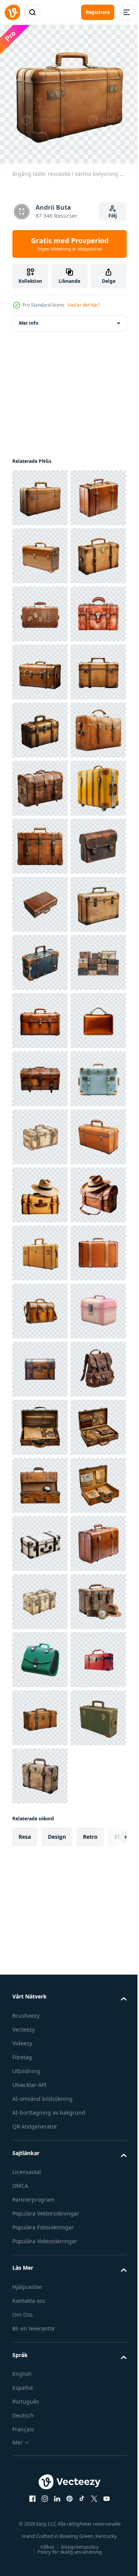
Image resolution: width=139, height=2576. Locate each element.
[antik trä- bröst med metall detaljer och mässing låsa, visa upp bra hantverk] (40, 2235)
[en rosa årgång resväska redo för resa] (40, 2177)
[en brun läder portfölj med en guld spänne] (40, 2119)
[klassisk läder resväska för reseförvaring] (40, 1828)
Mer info (29, 317)
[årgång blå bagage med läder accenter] (40, 1422)
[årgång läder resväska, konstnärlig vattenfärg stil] (40, 782)
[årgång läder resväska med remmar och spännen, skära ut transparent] (40, 1015)
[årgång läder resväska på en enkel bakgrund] (40, 957)
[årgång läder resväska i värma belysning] (40, 492)
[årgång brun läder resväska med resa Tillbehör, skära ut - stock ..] (40, 2351)
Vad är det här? (84, 305)
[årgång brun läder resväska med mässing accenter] (40, 550)
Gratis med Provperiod (70, 244)
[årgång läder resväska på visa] (40, 899)
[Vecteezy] (12, 12)
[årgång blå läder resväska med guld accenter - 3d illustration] (40, 1712)
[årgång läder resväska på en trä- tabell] (40, 666)
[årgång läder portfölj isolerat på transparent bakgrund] (40, 1538)
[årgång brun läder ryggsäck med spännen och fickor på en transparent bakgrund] (40, 2293)
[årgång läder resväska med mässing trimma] (40, 608)
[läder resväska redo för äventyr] (40, 2003)
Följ (113, 216)
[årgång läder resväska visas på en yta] (40, 1363)
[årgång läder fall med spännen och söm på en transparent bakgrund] (40, 1247)
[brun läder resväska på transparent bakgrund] (40, 841)
